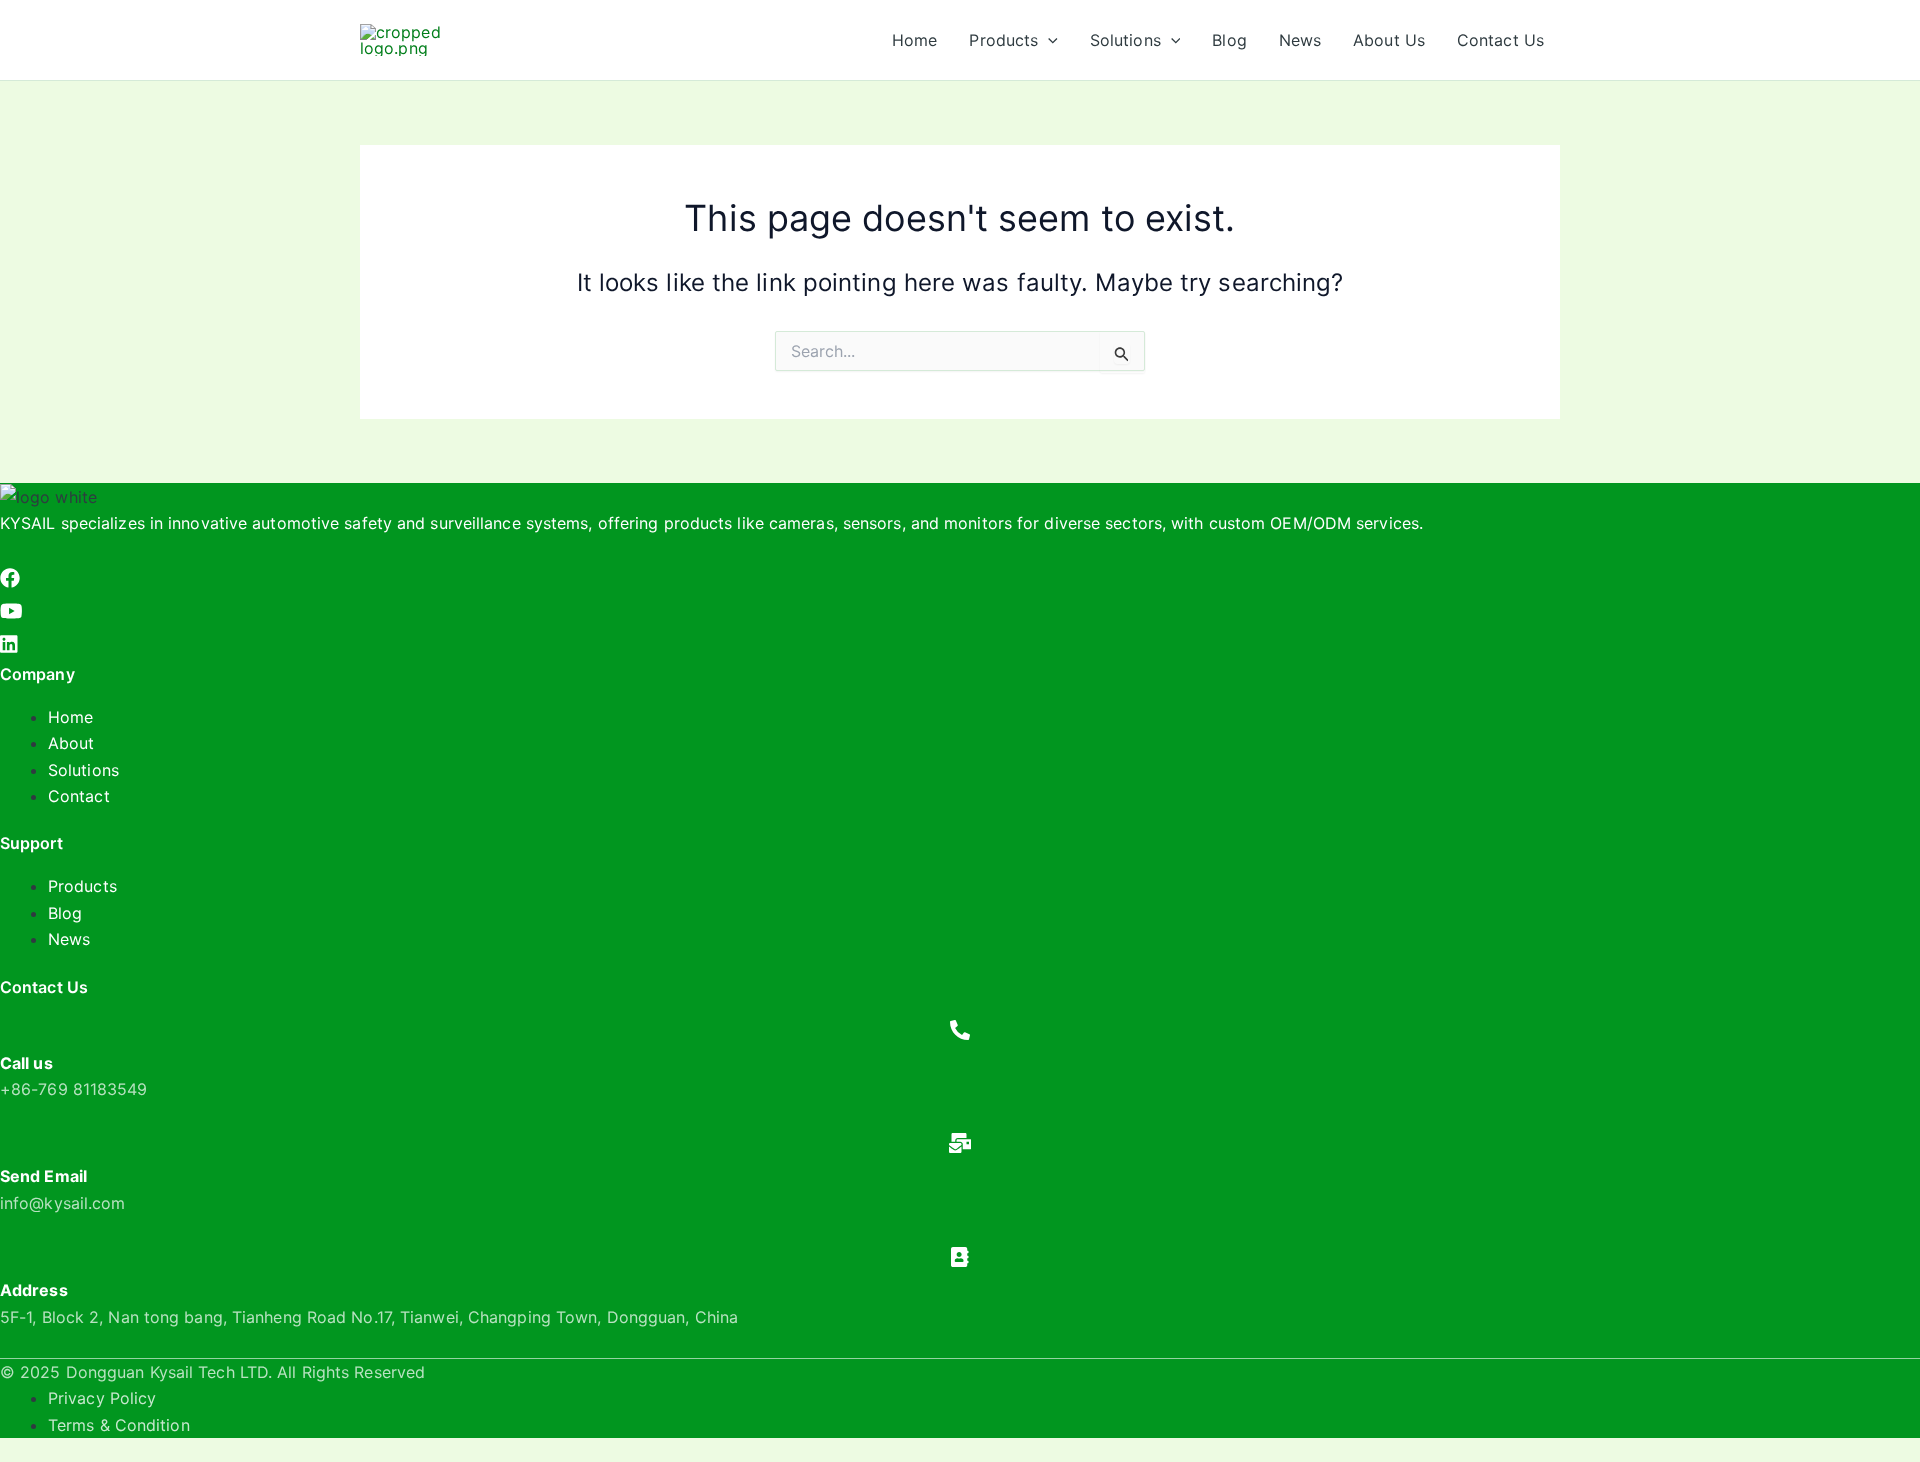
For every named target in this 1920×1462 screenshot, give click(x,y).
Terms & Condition (119, 1425)
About (71, 743)
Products (82, 886)
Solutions (83, 770)
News (69, 939)
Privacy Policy (102, 1398)
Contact (79, 796)
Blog (65, 913)
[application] (1048, 40)
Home (70, 717)
